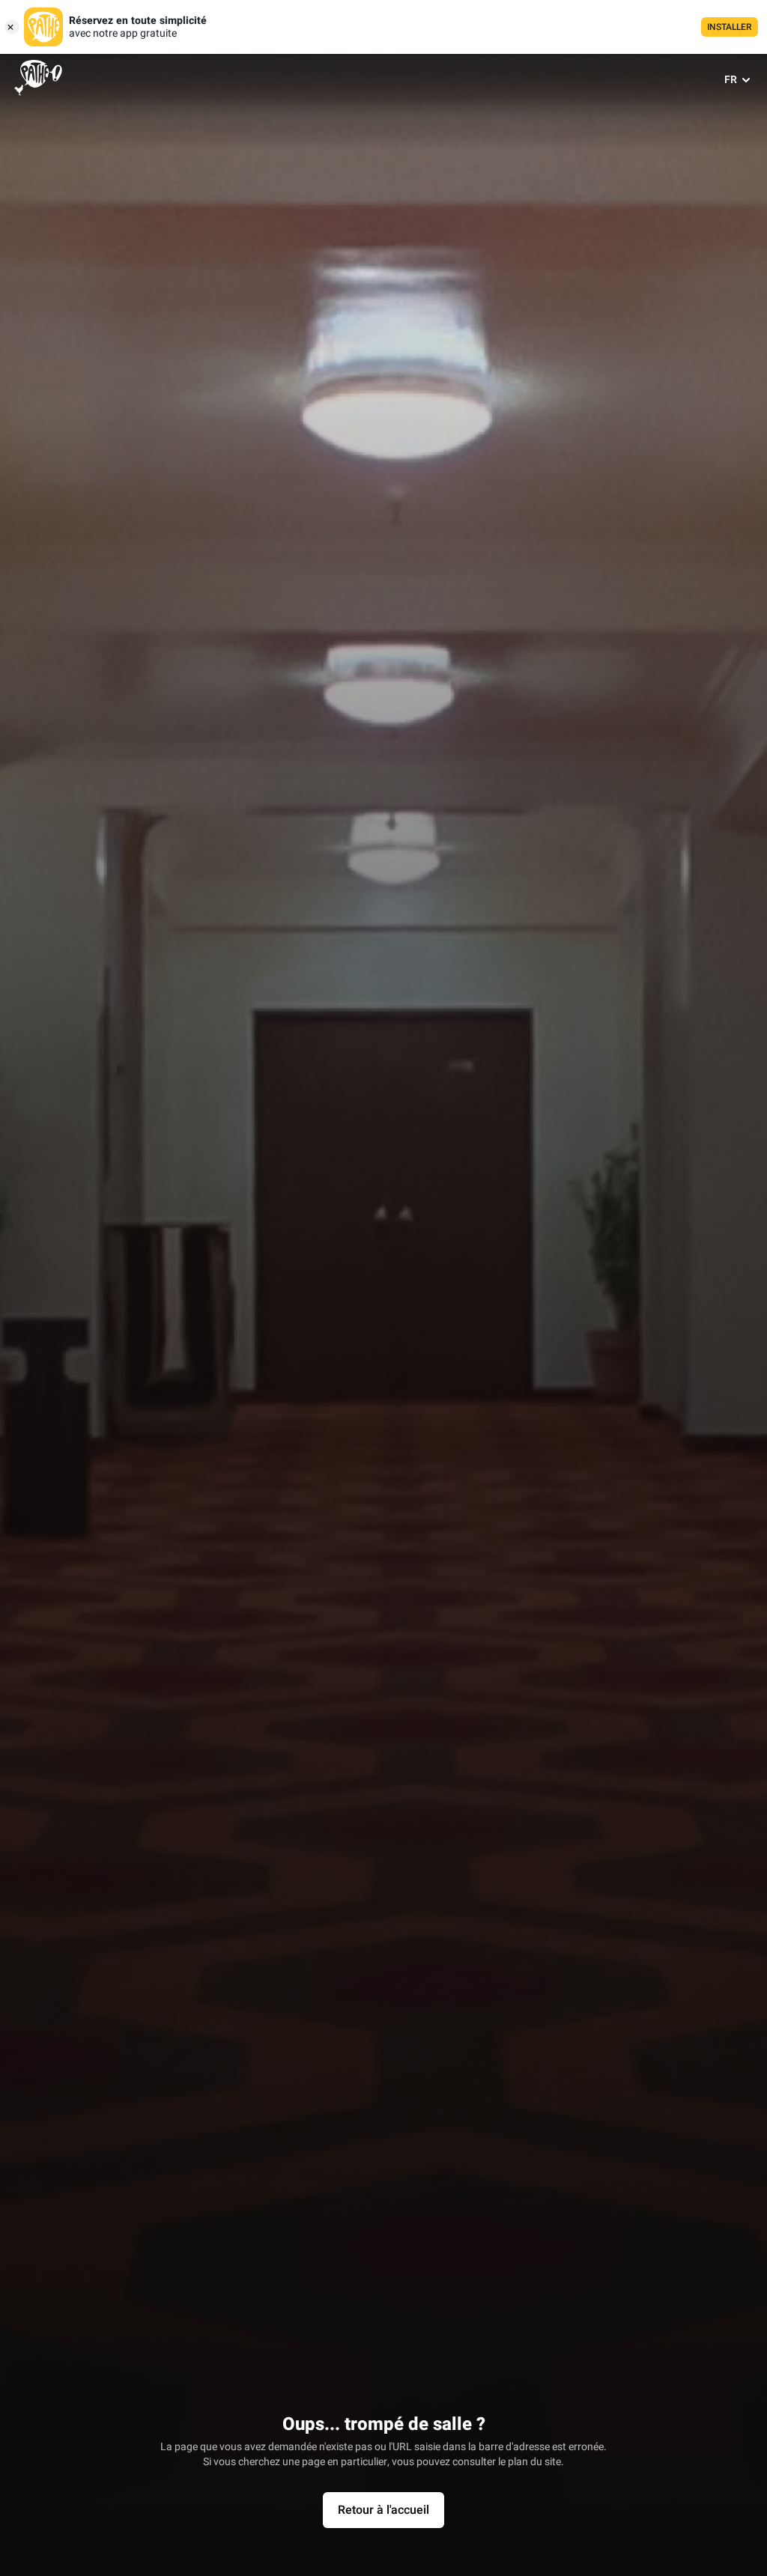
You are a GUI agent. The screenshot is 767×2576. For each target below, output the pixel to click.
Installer (730, 27)
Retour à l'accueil (383, 2510)
